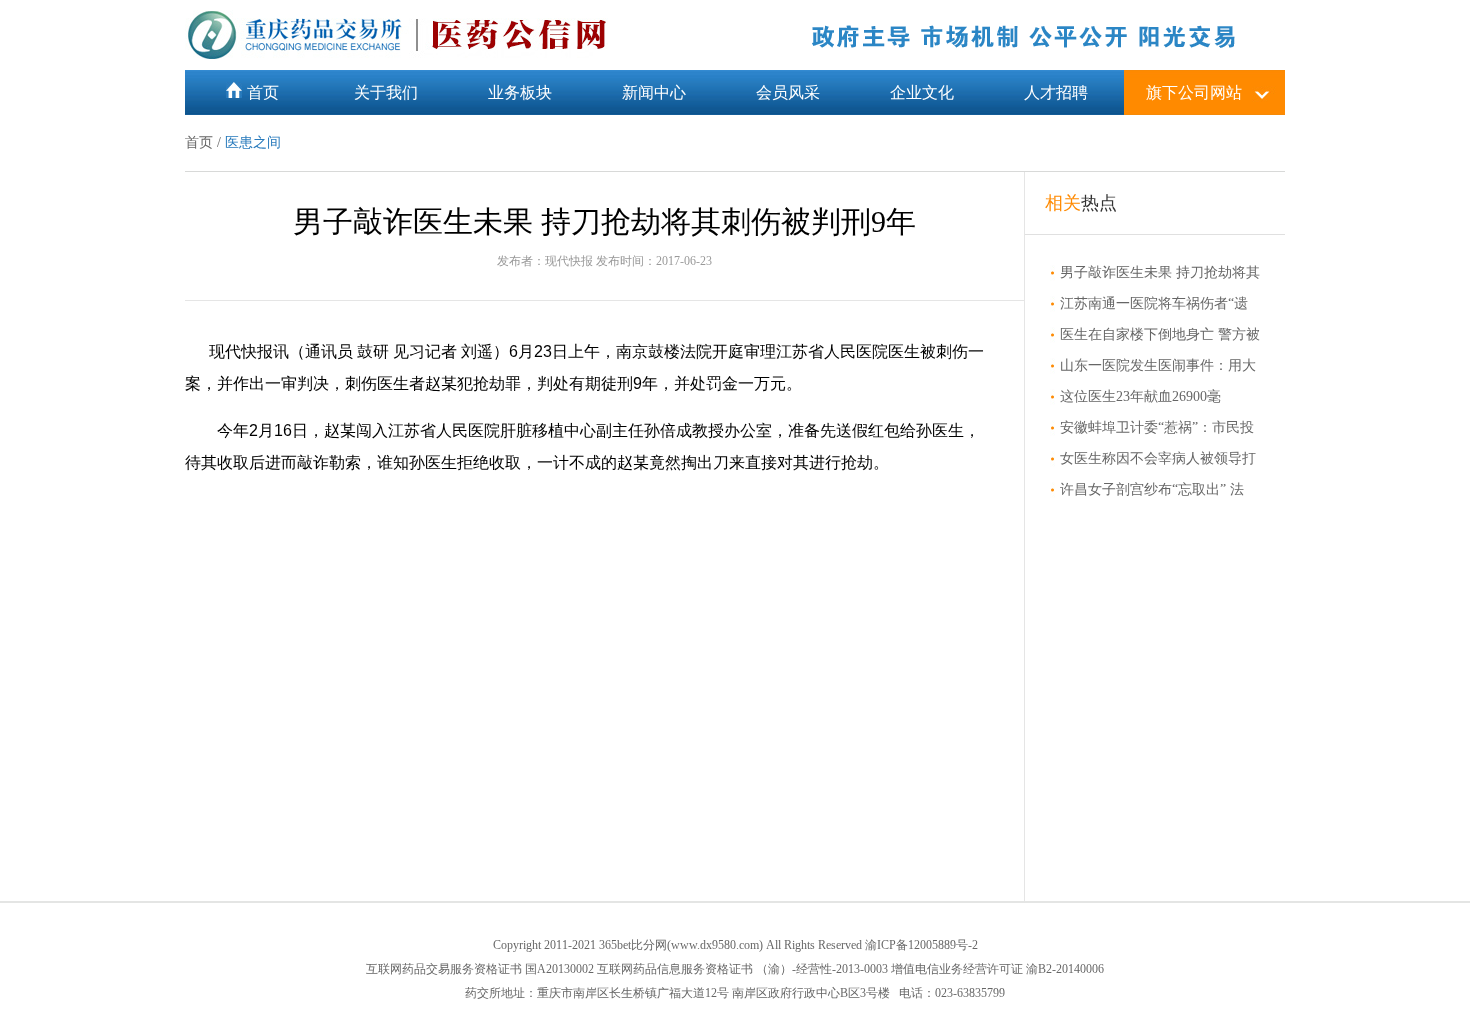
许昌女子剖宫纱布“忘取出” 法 (1152, 489)
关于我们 (386, 92)
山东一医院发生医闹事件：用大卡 (1153, 366)
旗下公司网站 (1194, 92)
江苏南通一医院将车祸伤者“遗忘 (1149, 304)
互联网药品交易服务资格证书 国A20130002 (480, 969)
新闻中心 (654, 92)
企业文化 (922, 92)
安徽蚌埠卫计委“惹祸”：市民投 (1157, 427)
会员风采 (788, 92)
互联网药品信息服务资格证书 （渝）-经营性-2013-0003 (742, 969)
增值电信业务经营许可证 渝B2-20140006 (997, 969)
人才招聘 (1056, 92)
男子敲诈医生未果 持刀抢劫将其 (1160, 272)
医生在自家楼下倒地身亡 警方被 (1160, 334)
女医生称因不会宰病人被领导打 (1158, 458)
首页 (263, 92)
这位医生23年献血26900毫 (1140, 396)
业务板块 (520, 92)
